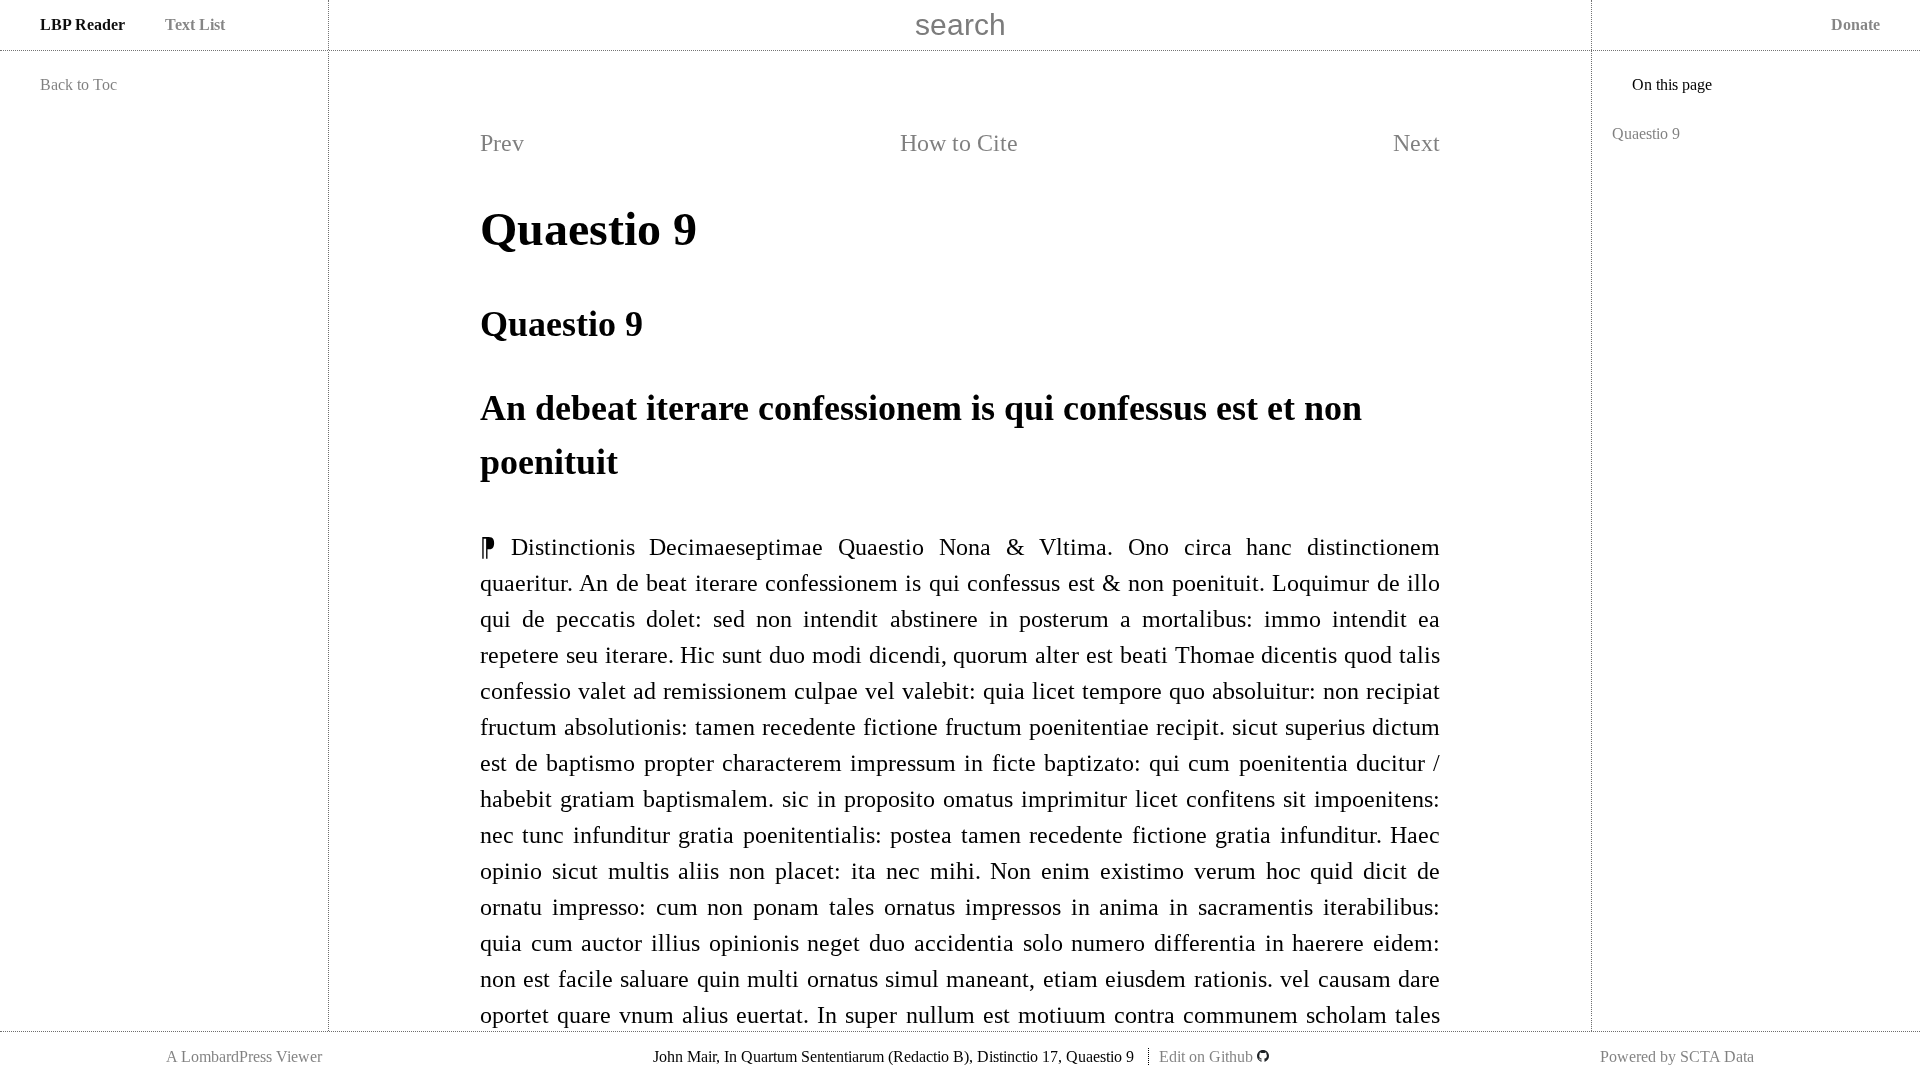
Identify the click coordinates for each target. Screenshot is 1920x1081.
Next (1416, 143)
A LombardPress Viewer (244, 1056)
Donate (1855, 24)
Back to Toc (78, 84)
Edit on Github (1208, 1056)
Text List (195, 24)
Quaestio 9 (1646, 133)
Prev (502, 143)
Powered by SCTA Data (1677, 1056)
